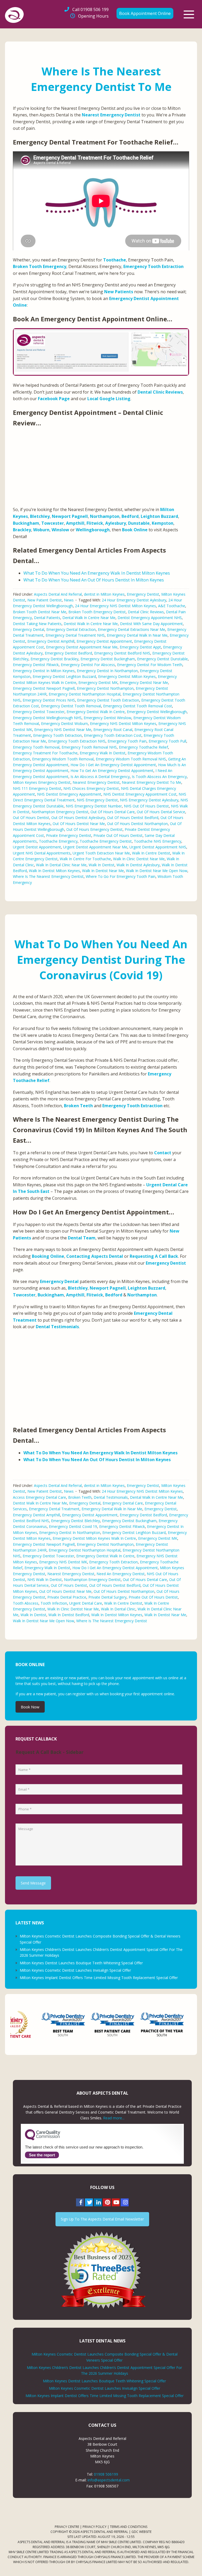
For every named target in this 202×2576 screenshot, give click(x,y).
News (69, 600)
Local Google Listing (109, 399)
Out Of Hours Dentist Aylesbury (78, 818)
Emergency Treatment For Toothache (45, 753)
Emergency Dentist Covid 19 (73, 1526)
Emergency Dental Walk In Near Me (137, 635)
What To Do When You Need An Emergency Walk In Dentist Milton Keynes (97, 573)
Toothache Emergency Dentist (106, 841)
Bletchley (40, 516)
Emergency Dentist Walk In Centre (96, 712)
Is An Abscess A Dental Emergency (100, 777)
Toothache (115, 260)
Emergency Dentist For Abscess (88, 665)
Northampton (105, 516)
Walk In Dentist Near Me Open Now (157, 871)
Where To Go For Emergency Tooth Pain (121, 876)
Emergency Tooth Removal (36, 747)
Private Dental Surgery (107, 1597)
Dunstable (139, 523)
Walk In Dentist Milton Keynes (54, 871)
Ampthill (75, 523)
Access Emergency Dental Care (39, 1497)
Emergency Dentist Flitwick (36, 665)
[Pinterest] (107, 2202)
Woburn (41, 530)
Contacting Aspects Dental (95, 1256)
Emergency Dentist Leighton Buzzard (64, 676)
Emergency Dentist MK (98, 682)
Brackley (22, 530)
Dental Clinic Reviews (160, 392)
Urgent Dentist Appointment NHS (158, 847)
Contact (163, 1153)
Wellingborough (93, 530)
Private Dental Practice (67, 1597)
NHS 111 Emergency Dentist (37, 788)
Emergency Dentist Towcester (39, 712)
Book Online (135, 530)
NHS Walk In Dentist (45, 1580)
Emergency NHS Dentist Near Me (63, 730)
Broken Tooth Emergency (40, 266)
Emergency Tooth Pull (167, 741)
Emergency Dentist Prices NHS (49, 700)
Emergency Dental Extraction (71, 629)
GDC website (142, 2532)
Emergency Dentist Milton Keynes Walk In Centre (94, 1538)
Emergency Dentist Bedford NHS (122, 653)
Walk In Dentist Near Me (103, 871)
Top (190, 2564)
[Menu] (189, 14)
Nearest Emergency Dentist (111, 115)
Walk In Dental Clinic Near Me (61, 865)
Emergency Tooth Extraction (153, 266)
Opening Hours (93, 16)
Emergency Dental (29, 629)
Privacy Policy (95, 2527)
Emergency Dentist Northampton (105, 688)
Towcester (53, 523)
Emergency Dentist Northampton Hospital (85, 694)
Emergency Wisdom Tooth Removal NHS (131, 759)
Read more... (114, 2118)
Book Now (30, 1707)
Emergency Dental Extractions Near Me (132, 629)
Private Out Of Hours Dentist (118, 835)
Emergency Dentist (143, 594)
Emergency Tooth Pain (127, 741)
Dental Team (82, 1238)
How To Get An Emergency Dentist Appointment (112, 771)
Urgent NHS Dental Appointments (42, 853)
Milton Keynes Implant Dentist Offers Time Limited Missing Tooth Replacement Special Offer (99, 1978)
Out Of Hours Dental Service (161, 812)
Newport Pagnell (70, 516)
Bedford (130, 516)
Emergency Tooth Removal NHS (89, 747)
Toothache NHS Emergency (158, 841)
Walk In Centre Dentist (151, 853)
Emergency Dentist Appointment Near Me (82, 647)
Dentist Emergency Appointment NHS (150, 618)
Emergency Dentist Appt (140, 647)
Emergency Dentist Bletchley (75, 1521)
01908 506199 (106, 2474)
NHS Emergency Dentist (97, 800)
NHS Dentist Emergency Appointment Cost (140, 794)
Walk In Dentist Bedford (69, 1615)
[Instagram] (125, 2202)
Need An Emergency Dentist (121, 1574)
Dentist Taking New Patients (37, 624)
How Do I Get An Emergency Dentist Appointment (113, 765)
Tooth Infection (54, 1603)
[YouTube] (116, 2202)
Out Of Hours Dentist (31, 818)
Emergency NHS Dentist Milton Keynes (123, 723)
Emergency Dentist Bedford (68, 653)
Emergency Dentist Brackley (54, 659)
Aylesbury (116, 523)
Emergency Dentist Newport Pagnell (44, 688)
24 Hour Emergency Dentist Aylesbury (134, 600)
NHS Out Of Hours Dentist (146, 806)
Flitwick (95, 523)
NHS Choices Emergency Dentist (91, 788)
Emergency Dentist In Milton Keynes (44, 671)
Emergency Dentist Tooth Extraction (108, 700)
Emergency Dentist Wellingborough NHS (47, 718)
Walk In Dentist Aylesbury (138, 865)
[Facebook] (80, 2202)
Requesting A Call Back (154, 1256)
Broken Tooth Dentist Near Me (40, 612)
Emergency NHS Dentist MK (63, 1562)
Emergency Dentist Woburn (64, 723)
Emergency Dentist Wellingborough (157, 712)
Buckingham (26, 523)
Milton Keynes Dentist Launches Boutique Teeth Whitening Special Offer (81, 1963)
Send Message (33, 1883)
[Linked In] (98, 2202)
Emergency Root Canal (113, 730)
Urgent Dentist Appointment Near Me (95, 847)
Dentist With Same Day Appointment (151, 624)
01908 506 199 (90, 9)
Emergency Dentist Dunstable (162, 659)
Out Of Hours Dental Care (113, 812)
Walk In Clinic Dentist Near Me (139, 859)
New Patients (119, 292)
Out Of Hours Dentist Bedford (133, 818)
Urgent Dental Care (86, 1603)
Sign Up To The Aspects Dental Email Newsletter (102, 2219)
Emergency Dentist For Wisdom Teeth (150, 665)
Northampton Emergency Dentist (60, 812)
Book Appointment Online (145, 13)
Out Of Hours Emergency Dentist (94, 829)
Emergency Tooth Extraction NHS (77, 741)
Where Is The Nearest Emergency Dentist (48, 876)
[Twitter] (89, 2202)
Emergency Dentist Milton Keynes (127, 676)
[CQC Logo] (43, 2139)
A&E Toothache (172, 606)
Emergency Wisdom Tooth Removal (63, 759)
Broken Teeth (78, 1106)
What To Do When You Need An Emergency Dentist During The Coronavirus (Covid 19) (101, 959)
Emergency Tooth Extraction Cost (113, 735)
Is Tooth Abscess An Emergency (159, 777)
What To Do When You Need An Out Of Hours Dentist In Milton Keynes (94, 580)
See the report (42, 2155)
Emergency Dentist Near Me (144, 682)
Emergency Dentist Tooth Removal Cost (138, 706)
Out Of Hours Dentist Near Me (79, 824)
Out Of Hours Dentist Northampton (137, 824)
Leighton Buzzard (159, 516)
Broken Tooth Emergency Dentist (97, 612)
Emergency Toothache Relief (143, 747)
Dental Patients (47, 618)
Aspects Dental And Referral (58, 594)
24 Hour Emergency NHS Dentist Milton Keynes (115, 606)
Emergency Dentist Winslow (107, 718)
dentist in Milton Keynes (104, 594)
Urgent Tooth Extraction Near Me (101, 853)
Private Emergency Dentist (69, 835)
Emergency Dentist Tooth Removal (71, 706)
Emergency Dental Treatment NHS (75, 635)
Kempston (163, 523)
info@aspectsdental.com (109, 2480)
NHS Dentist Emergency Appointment (69, 794)
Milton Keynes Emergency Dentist (42, 782)
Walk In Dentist (102, 865)
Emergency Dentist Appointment (104, 641)
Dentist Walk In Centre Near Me (91, 624)
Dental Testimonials (57, 1327)
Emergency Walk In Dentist (103, 753)
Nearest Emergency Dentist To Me (151, 782)
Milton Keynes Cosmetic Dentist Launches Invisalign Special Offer (75, 1970)
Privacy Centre (67, 2527)
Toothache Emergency (58, 841)
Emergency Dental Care (123, 1503)
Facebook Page (54, 399)
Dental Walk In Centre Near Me (89, 618)
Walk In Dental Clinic (118, 1609)
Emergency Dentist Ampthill (51, 641)
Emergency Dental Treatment (54, 1509)
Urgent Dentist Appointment (37, 847)
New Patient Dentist (45, 600)
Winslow (60, 530)
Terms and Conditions (129, 2527)
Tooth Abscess (26, 1603)
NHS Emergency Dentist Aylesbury (149, 800)
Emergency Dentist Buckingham (108, 659)
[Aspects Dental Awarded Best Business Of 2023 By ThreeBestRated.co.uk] (102, 2270)
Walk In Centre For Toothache (85, 859)
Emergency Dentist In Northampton (107, 671)
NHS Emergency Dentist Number (94, 806)
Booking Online (48, 1256)
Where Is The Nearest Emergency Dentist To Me (101, 79)
